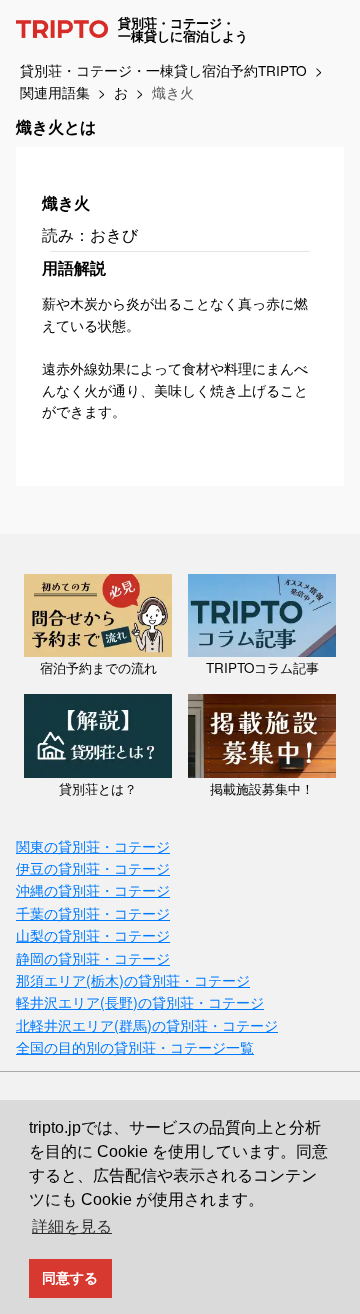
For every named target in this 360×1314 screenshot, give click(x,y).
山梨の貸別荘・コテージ (93, 934)
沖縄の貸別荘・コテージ (93, 889)
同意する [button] (70, 1278)
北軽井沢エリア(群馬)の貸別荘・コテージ (147, 1024)
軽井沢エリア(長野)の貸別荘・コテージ (140, 1001)
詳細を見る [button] (72, 1226)
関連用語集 (55, 92)
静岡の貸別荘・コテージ (93, 957)
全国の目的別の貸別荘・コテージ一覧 (135, 1046)
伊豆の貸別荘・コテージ (93, 867)
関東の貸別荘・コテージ (93, 845)
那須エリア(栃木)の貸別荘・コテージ (133, 979)
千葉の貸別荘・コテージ (93, 912)
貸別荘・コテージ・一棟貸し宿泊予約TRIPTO (163, 70)
